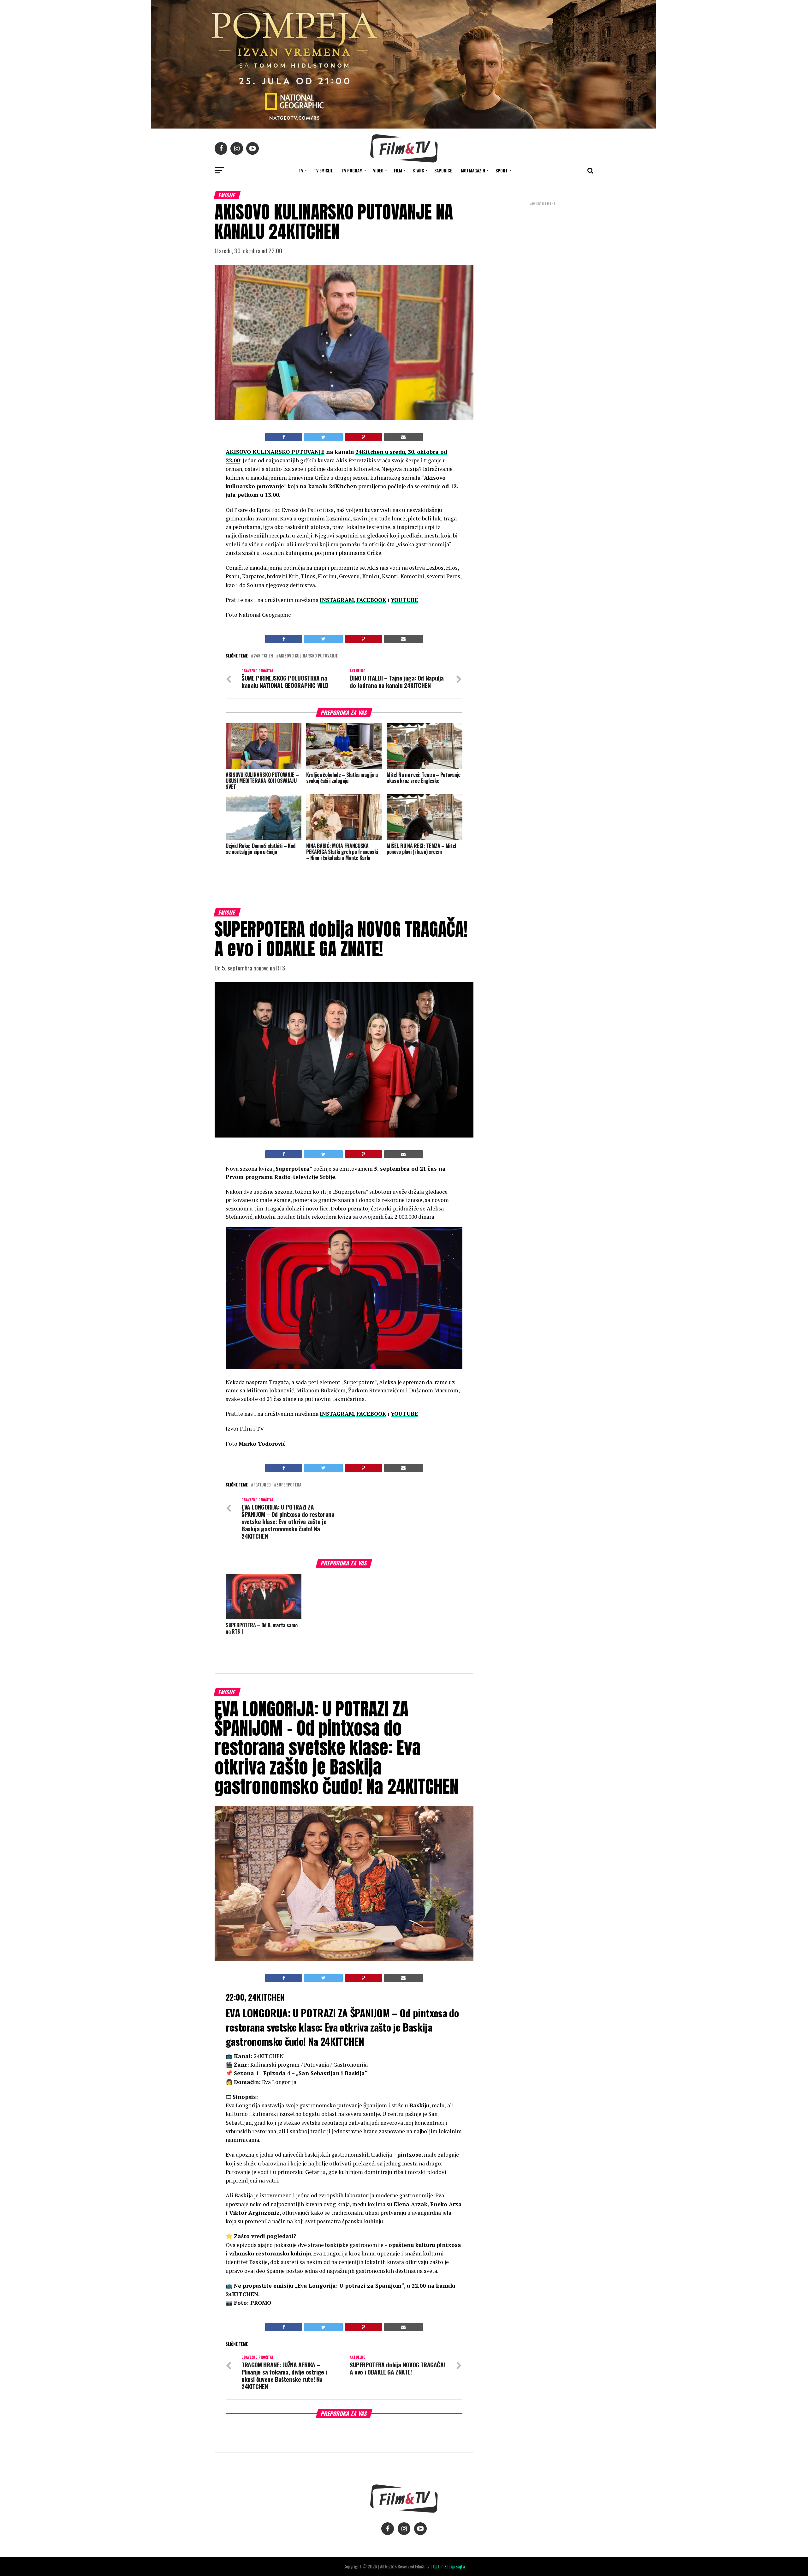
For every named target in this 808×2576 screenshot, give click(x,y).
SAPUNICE (443, 170)
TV (301, 170)
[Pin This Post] (363, 437)
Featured (262, 1485)
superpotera (289, 1485)
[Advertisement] (543, 248)
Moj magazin (473, 170)
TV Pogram (352, 170)
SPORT (502, 170)
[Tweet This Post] (323, 437)
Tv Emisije (323, 170)
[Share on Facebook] (284, 437)
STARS (418, 170)
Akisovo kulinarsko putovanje (308, 656)
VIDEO (378, 170)
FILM (398, 170)
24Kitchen (263, 656)
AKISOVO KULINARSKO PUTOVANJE (275, 452)
